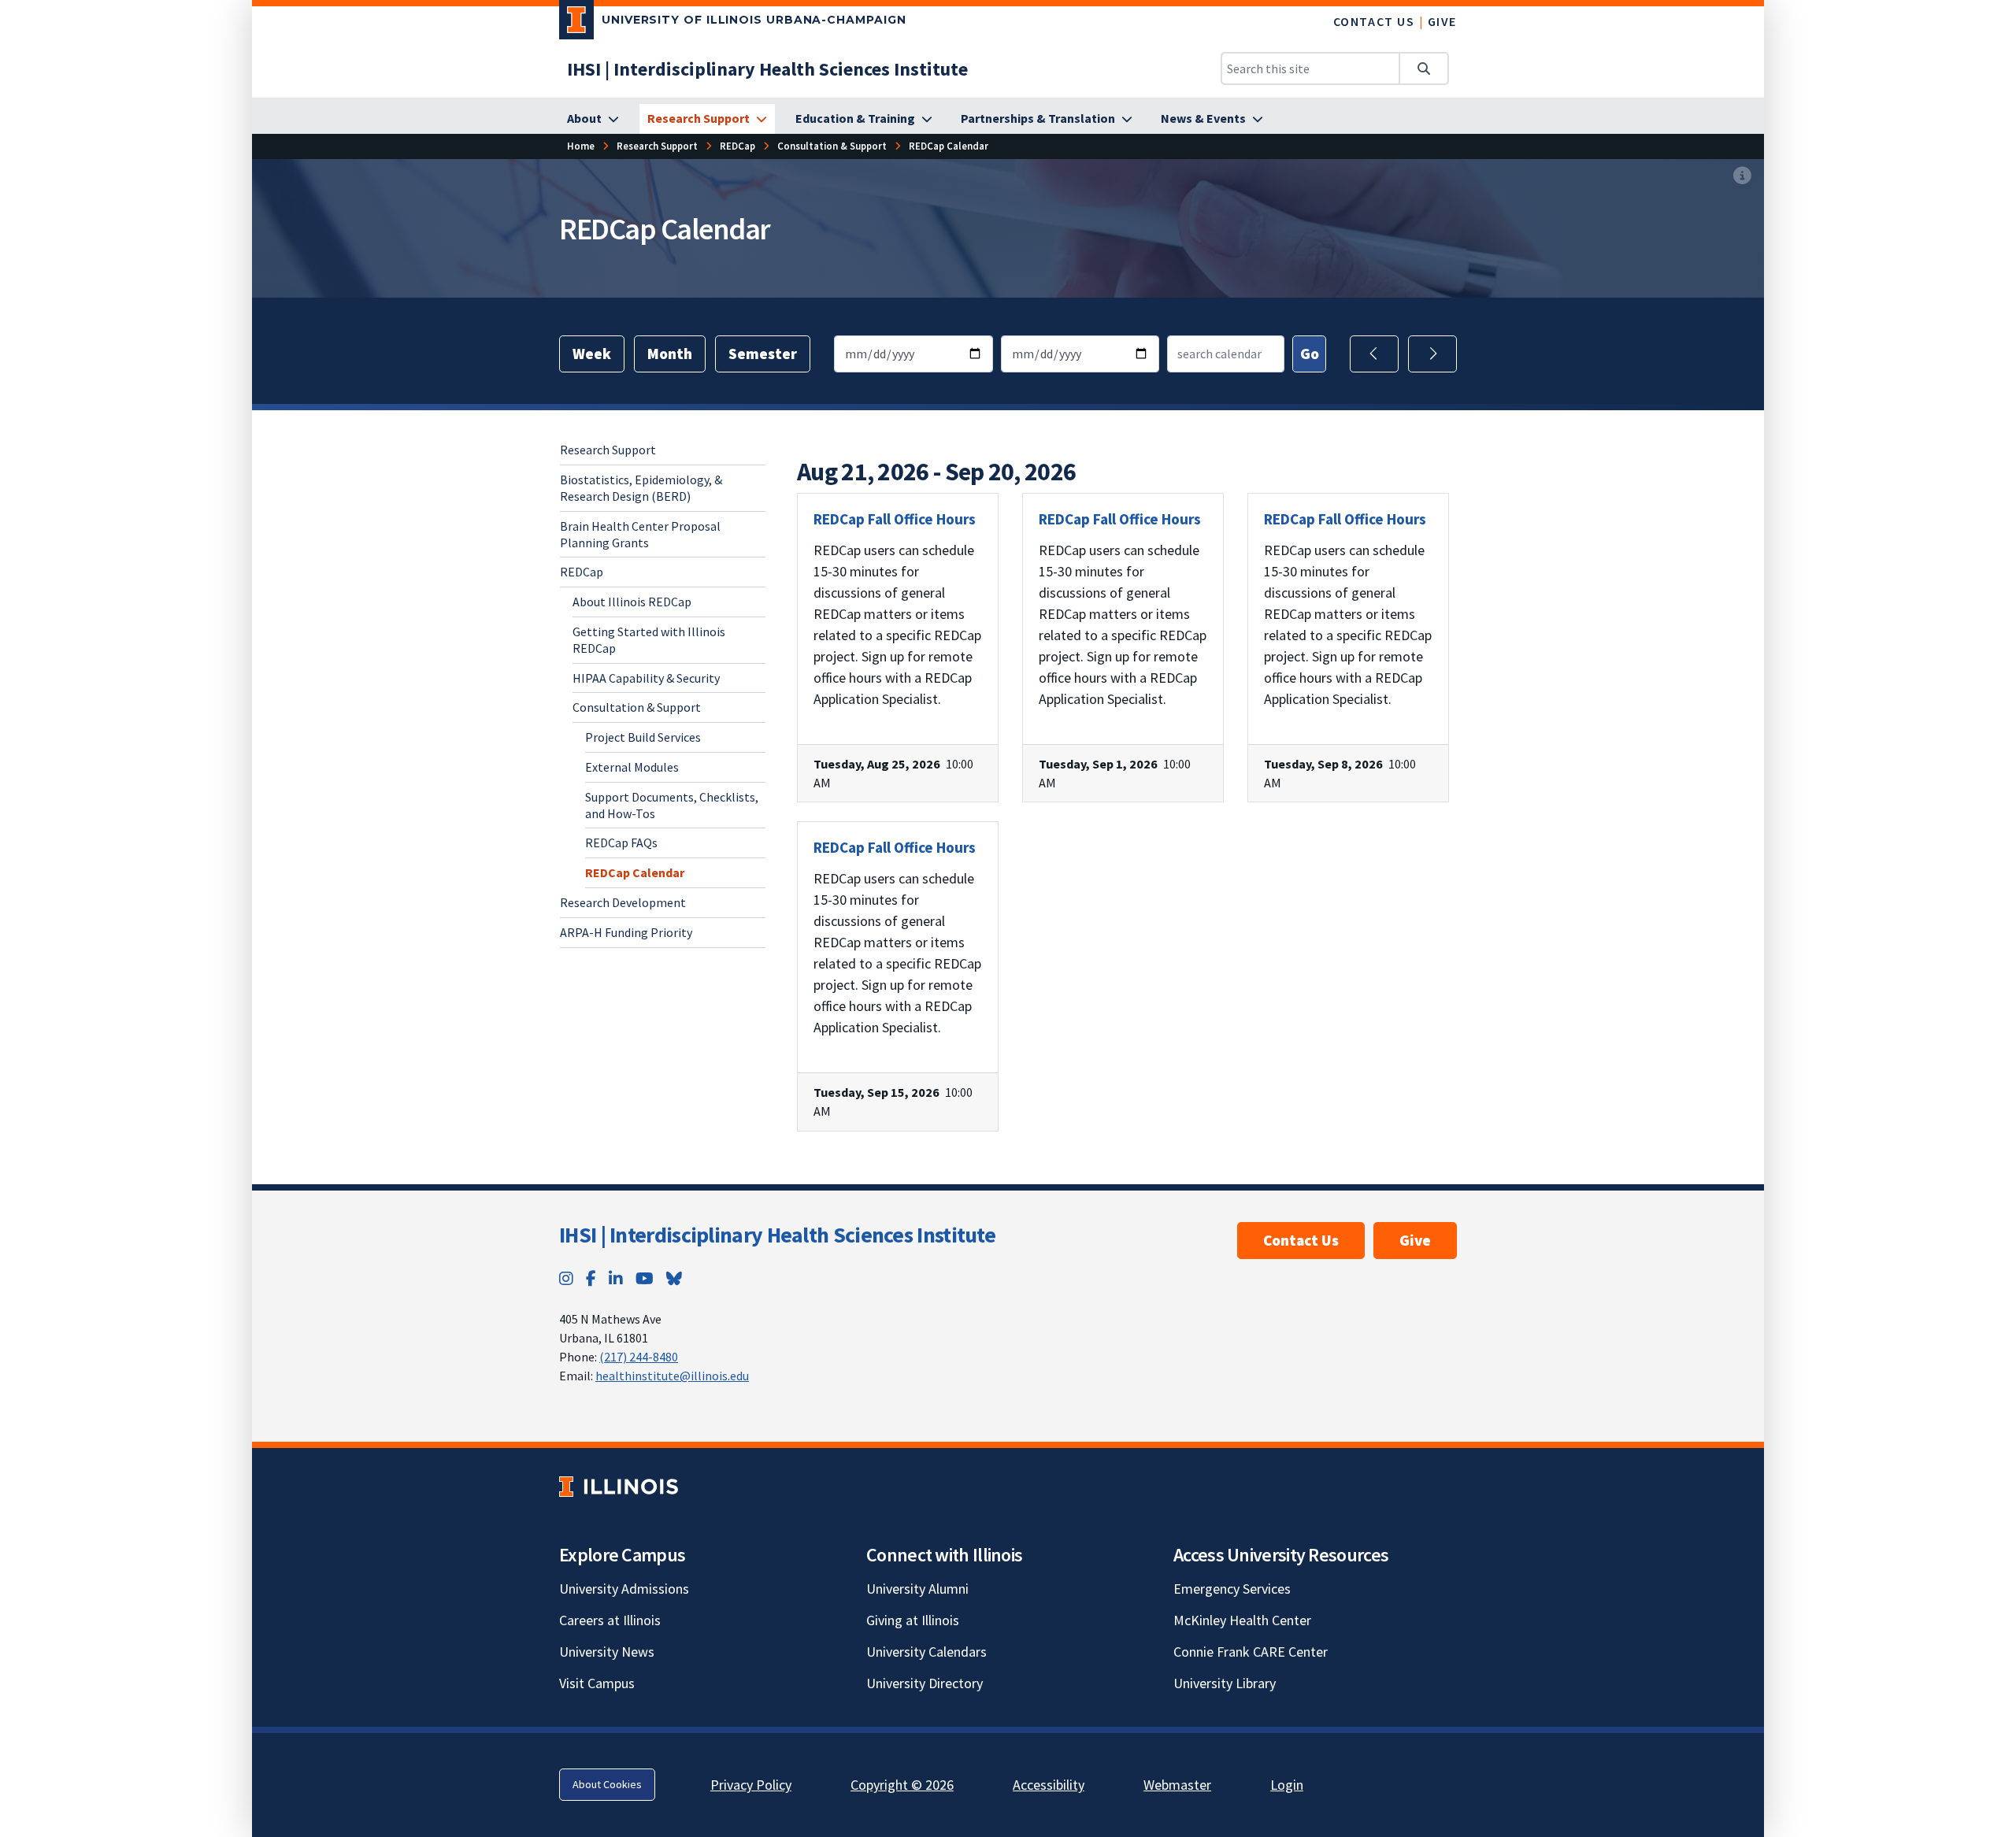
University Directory (925, 1683)
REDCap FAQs (621, 843)
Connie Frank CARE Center (1251, 1652)
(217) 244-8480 (639, 1357)
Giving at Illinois (913, 1620)
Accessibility (1049, 1785)
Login (1287, 1785)
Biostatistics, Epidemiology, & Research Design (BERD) (641, 487)
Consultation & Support (637, 707)
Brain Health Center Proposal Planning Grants (640, 533)
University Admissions (624, 1589)
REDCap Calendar (635, 872)
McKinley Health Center (1242, 1620)
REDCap (582, 572)
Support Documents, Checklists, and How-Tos (672, 804)
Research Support (608, 450)
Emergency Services (1232, 1589)
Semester (763, 354)
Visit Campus (597, 1683)
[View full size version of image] (1742, 176)
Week (592, 354)
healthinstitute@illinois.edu (672, 1376)
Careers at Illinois (610, 1620)
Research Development (623, 902)
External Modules (632, 766)
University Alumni (917, 1589)
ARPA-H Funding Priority (626, 931)
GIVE (1442, 21)
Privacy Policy (751, 1785)
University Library (1225, 1683)
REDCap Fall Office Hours (895, 519)
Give (1415, 1240)
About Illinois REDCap (632, 601)
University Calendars (926, 1652)
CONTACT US (1374, 21)
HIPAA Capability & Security (646, 677)
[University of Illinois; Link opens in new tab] (619, 1486)
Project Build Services (643, 736)
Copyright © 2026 (902, 1785)
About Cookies (607, 1784)
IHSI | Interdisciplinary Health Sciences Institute (777, 1235)
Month (670, 354)
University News (607, 1652)
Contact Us (1301, 1240)
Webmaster (1177, 1785)
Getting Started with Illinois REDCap (649, 639)
